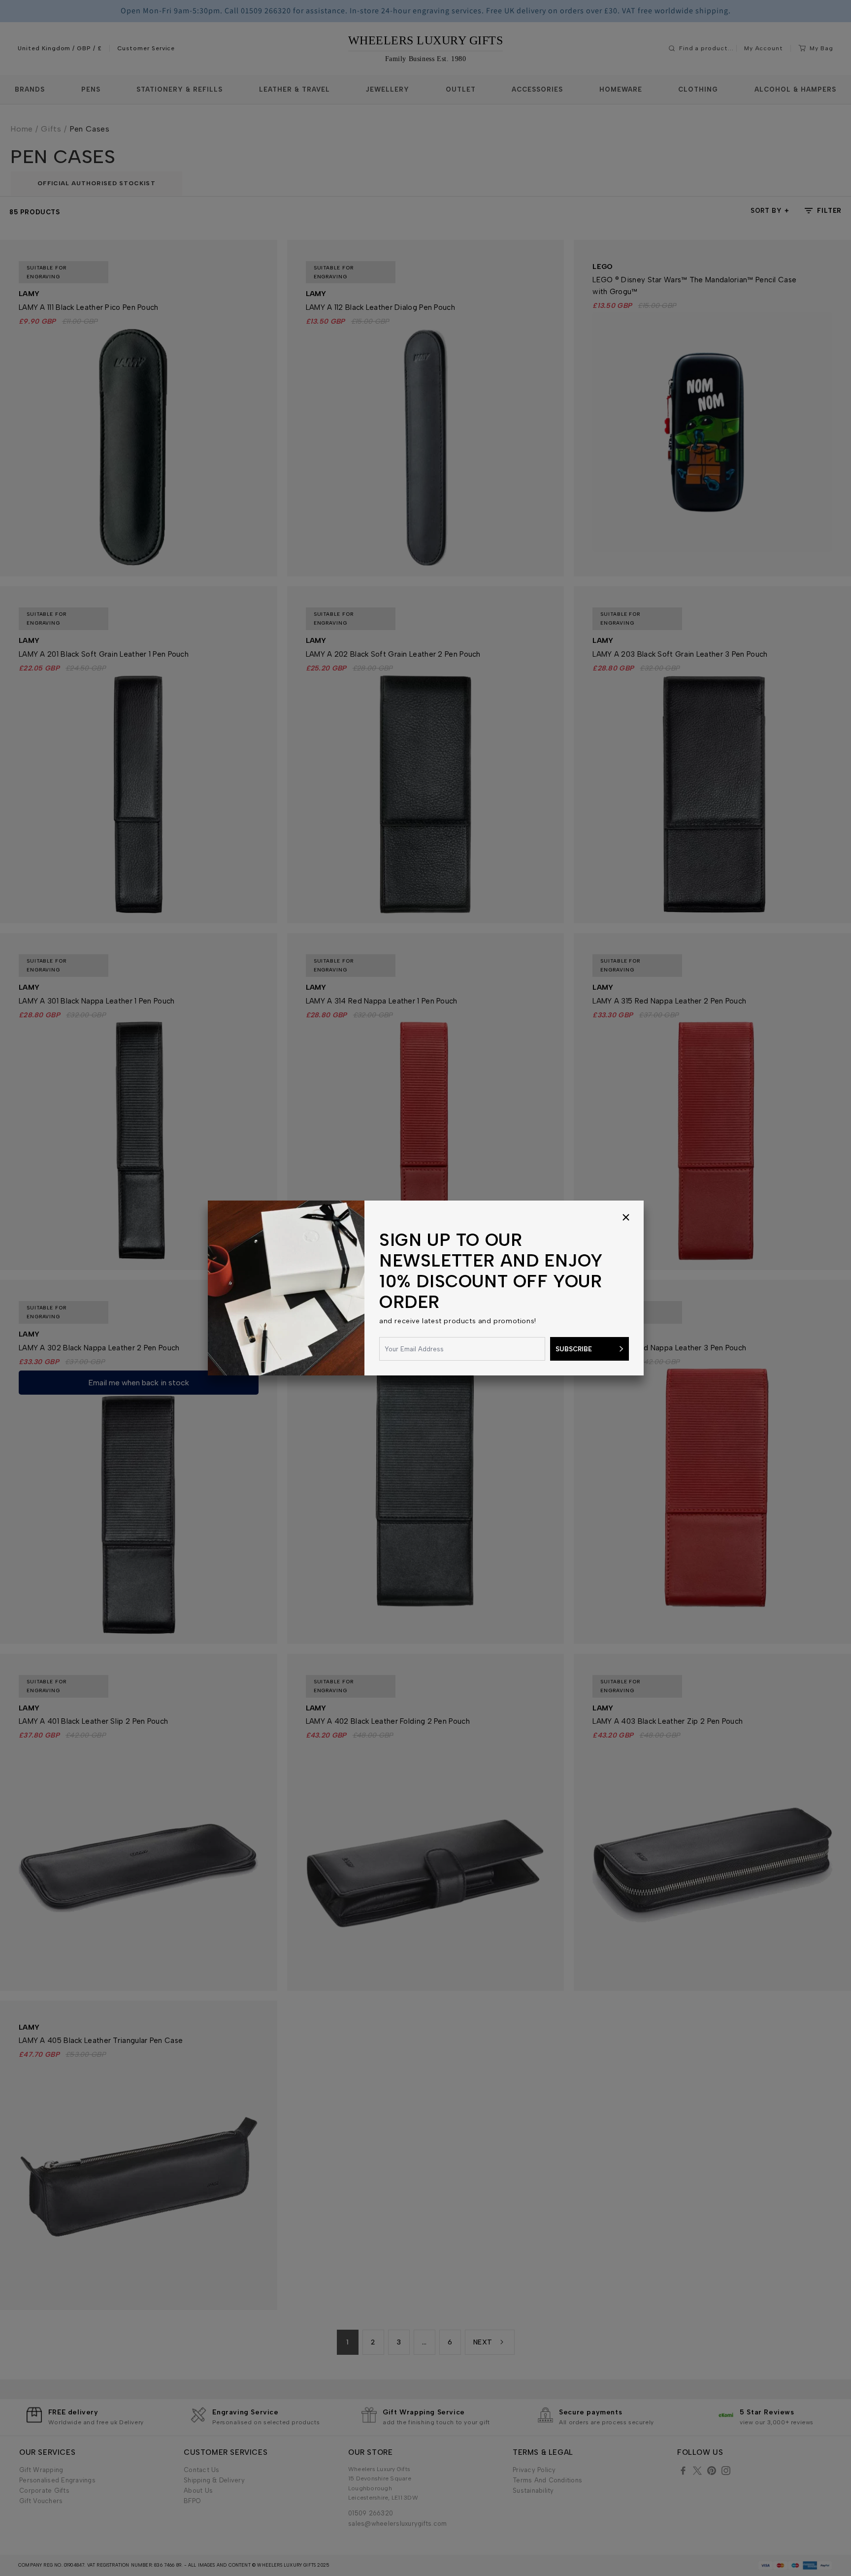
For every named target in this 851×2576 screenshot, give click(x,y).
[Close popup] (626, 1218)
